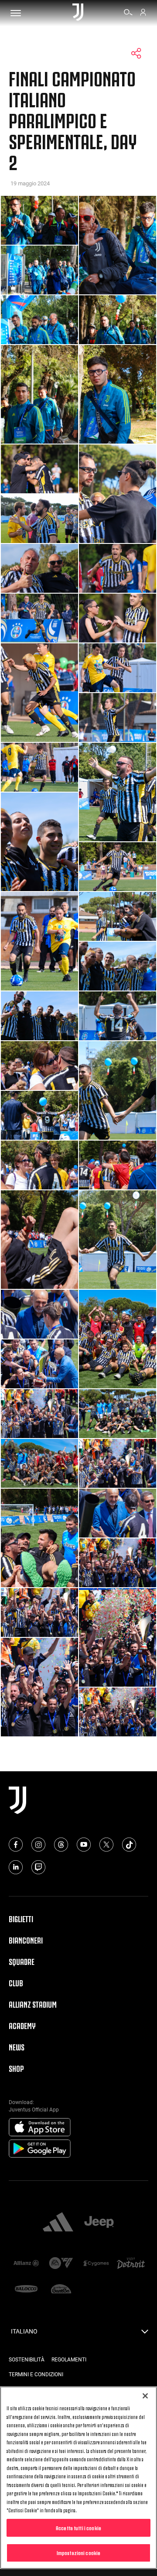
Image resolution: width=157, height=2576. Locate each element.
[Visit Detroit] (131, 2264)
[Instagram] (38, 1845)
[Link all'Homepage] (78, 13)
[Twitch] (38, 1867)
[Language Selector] (145, 2334)
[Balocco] (26, 2290)
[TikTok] (129, 1845)
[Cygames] (96, 2264)
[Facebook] (16, 1845)
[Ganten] (61, 2290)
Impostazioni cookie (78, 2552)
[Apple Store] (40, 2128)
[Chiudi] (145, 2396)
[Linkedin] (16, 1867)
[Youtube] (84, 1845)
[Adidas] (58, 2223)
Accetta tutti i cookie (78, 2528)
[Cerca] (128, 14)
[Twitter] (106, 1845)
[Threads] (61, 1845)
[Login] (143, 14)
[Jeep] (99, 2223)
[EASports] (61, 2264)
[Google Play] (40, 2149)
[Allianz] (26, 2264)
